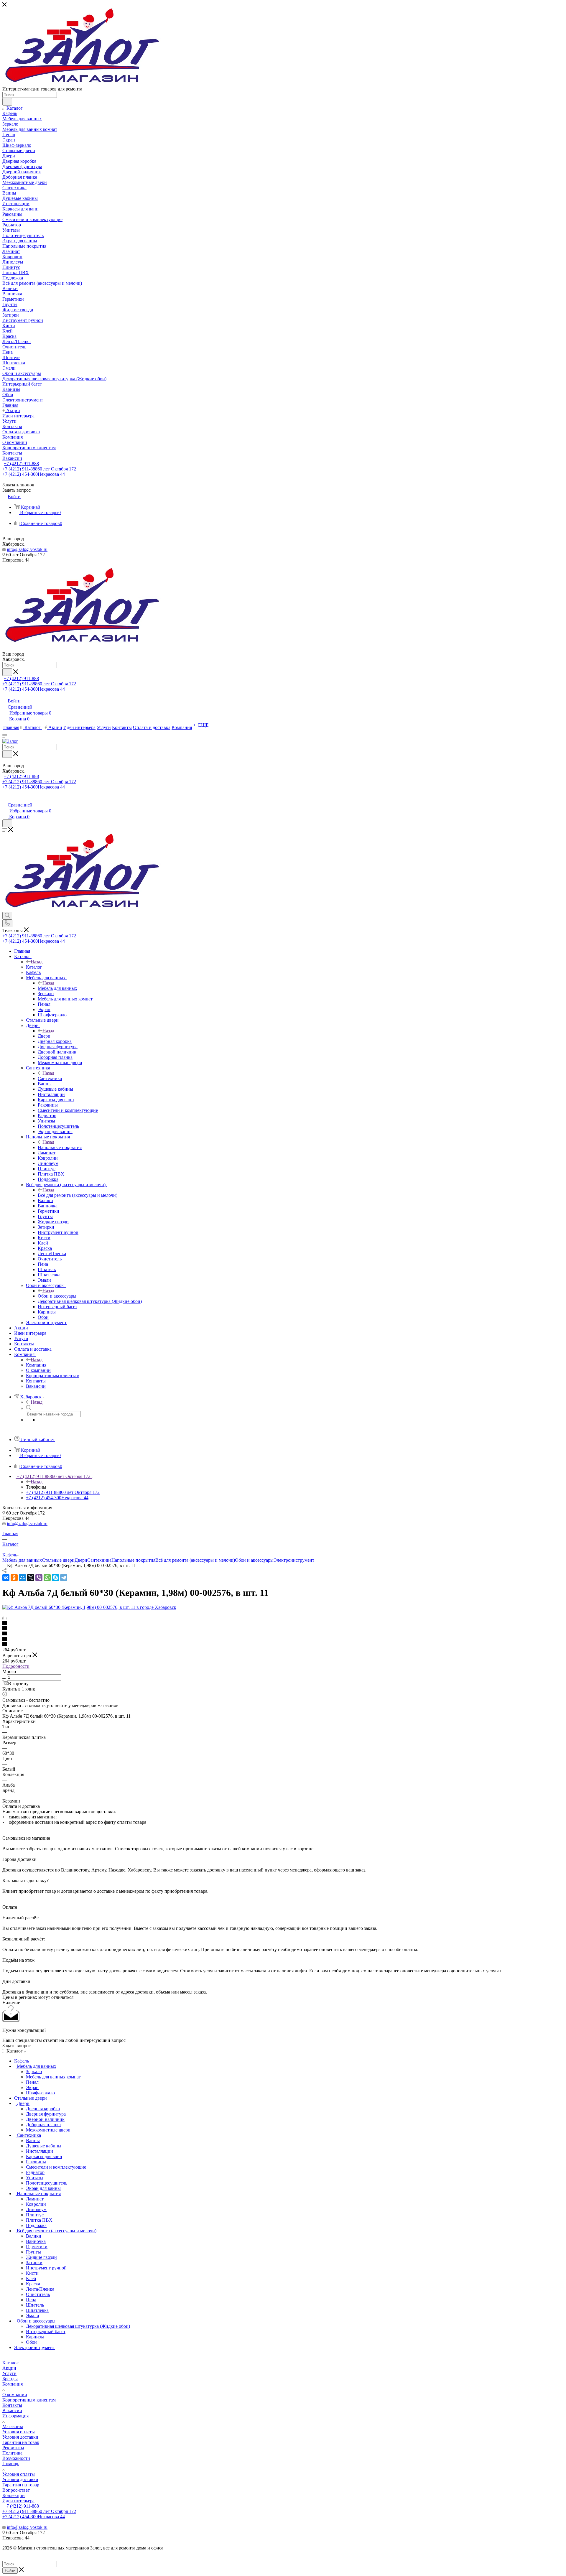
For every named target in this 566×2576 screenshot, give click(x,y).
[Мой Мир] (22, 1578)
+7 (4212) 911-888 (21, 464)
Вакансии (12, 2410)
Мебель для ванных (57, 988)
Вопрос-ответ (16, 2490)
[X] (31, 1578)
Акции (9, 2368)
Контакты (12, 2405)
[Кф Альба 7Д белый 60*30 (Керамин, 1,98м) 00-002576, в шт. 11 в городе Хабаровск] (89, 1607)
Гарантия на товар (21, 2442)
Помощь (11, 2464)
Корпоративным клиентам (29, 2400)
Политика (12, 2453)
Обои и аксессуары (57, 1296)
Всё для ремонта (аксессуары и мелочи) (78, 1195)
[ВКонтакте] (6, 1578)
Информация (15, 2416)
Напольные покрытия (60, 1147)
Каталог (34, 967)
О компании (15, 2395)
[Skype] (55, 1578)
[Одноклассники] (14, 1578)
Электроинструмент (294, 1560)
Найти (10, 2571)
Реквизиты (13, 2448)
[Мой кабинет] (5, 799)
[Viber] (39, 1578)
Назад (37, 962)
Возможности (16, 2458)
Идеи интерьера (18, 2501)
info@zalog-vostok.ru (27, 549)
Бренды (10, 2379)
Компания (36, 1365)
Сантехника (50, 1078)
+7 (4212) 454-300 (34, 474)
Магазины (13, 2426)
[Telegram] (64, 1578)
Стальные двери (58, 1560)
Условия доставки (20, 2437)
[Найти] (7, 102)
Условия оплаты (19, 2432)
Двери (44, 1036)
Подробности (16, 1666)
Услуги (9, 2373)
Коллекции (14, 2495)
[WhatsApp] (47, 1578)
